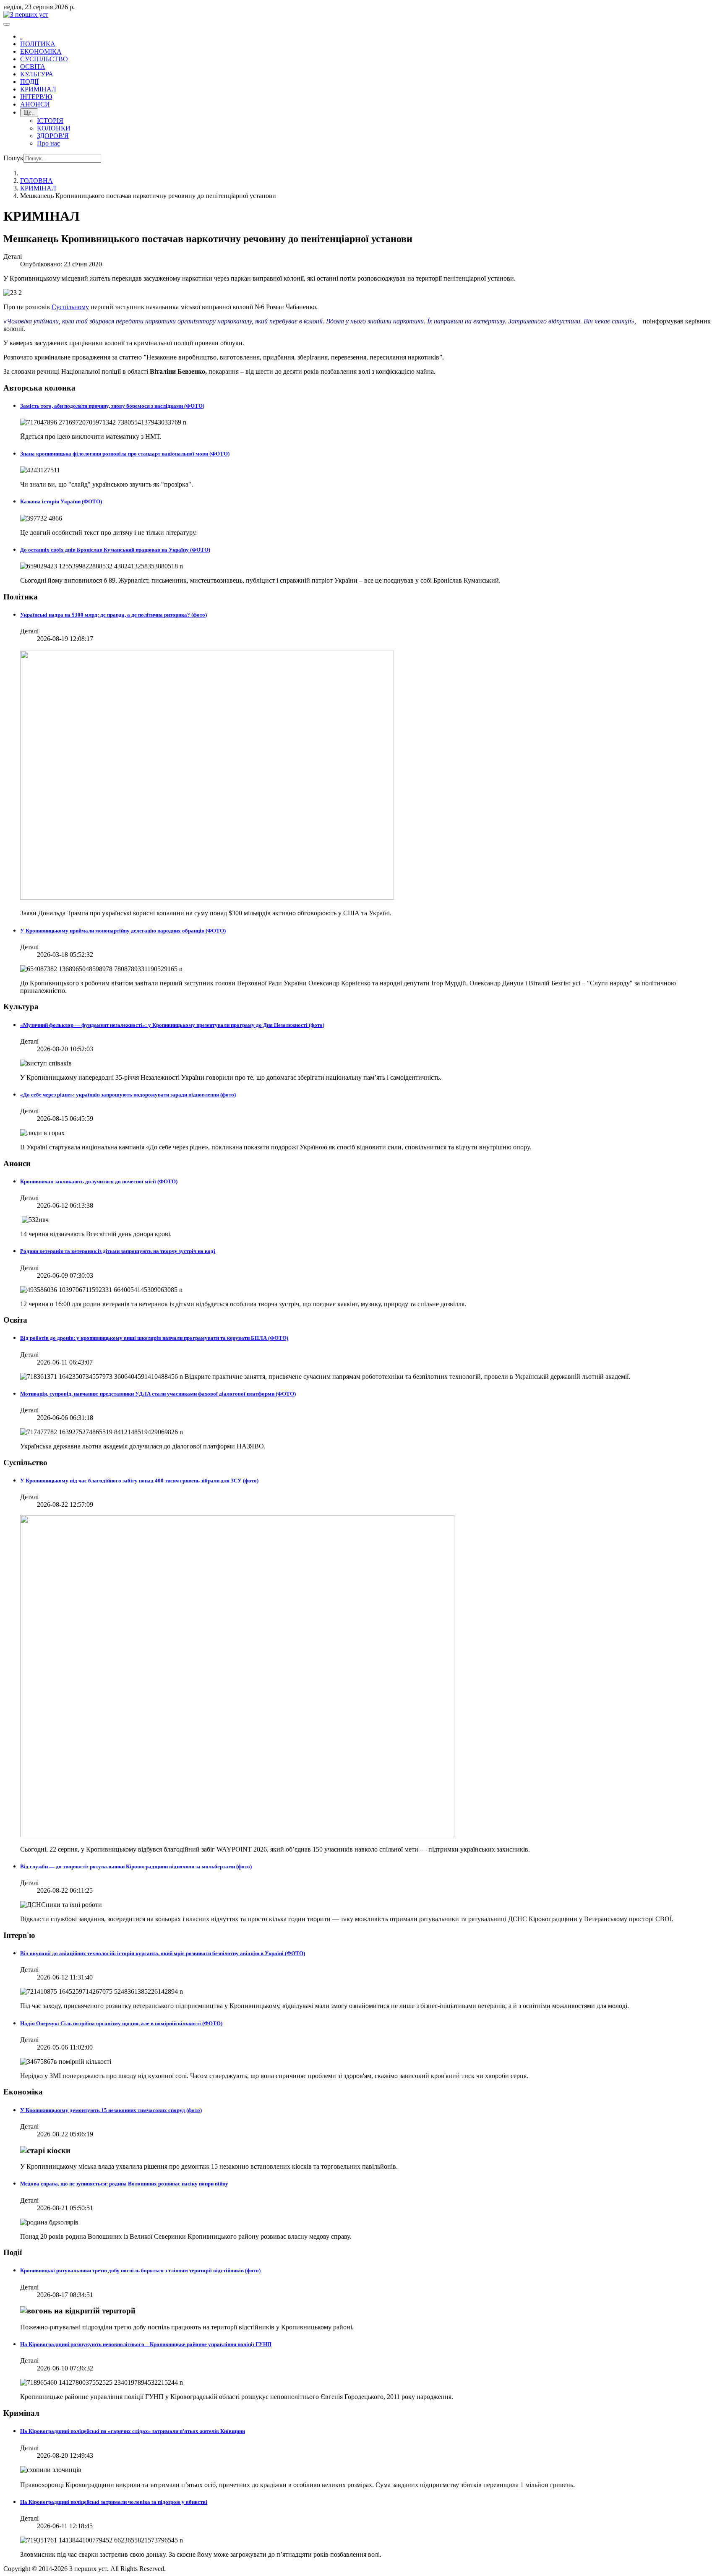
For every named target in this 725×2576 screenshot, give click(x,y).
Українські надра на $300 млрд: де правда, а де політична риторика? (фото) (113, 615)
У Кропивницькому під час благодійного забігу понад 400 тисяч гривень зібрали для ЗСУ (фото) (139, 1481)
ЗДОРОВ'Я (53, 136)
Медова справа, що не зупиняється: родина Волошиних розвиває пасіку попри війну (124, 2184)
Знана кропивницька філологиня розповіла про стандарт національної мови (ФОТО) (125, 454)
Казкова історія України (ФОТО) (61, 501)
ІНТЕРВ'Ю (36, 97)
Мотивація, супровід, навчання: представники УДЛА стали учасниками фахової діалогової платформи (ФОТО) (158, 1394)
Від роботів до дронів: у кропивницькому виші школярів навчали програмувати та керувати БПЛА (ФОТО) (154, 1338)
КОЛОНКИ (54, 128)
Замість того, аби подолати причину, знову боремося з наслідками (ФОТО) (112, 406)
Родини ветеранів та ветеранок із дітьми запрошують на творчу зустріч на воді (118, 1251)
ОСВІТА (33, 66)
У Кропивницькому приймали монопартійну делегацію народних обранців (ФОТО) (123, 931)
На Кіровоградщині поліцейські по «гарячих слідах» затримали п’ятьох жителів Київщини (133, 2431)
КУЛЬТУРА (37, 74)
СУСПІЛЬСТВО (44, 59)
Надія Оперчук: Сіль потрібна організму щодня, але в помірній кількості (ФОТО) (121, 2023)
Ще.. (29, 113)
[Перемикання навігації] (7, 24)
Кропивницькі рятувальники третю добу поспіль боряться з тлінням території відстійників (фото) (140, 2270)
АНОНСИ (35, 104)
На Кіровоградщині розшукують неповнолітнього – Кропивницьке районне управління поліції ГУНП (146, 2344)
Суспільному (70, 307)
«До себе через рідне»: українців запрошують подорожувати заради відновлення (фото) (128, 1095)
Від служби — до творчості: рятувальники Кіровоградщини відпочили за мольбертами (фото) (136, 1866)
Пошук (13, 158)
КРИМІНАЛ (38, 89)
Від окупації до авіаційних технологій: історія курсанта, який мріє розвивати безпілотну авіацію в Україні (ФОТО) (163, 1953)
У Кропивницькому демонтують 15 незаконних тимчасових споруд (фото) (111, 2110)
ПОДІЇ (29, 82)
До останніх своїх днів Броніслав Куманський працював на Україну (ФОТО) (115, 550)
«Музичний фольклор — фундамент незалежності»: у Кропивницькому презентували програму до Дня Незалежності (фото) (172, 1025)
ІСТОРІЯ (50, 121)
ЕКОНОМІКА (41, 51)
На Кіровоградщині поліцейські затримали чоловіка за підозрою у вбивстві (114, 2502)
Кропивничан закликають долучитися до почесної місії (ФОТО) (99, 1181)
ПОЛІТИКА (38, 44)
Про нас (48, 143)
